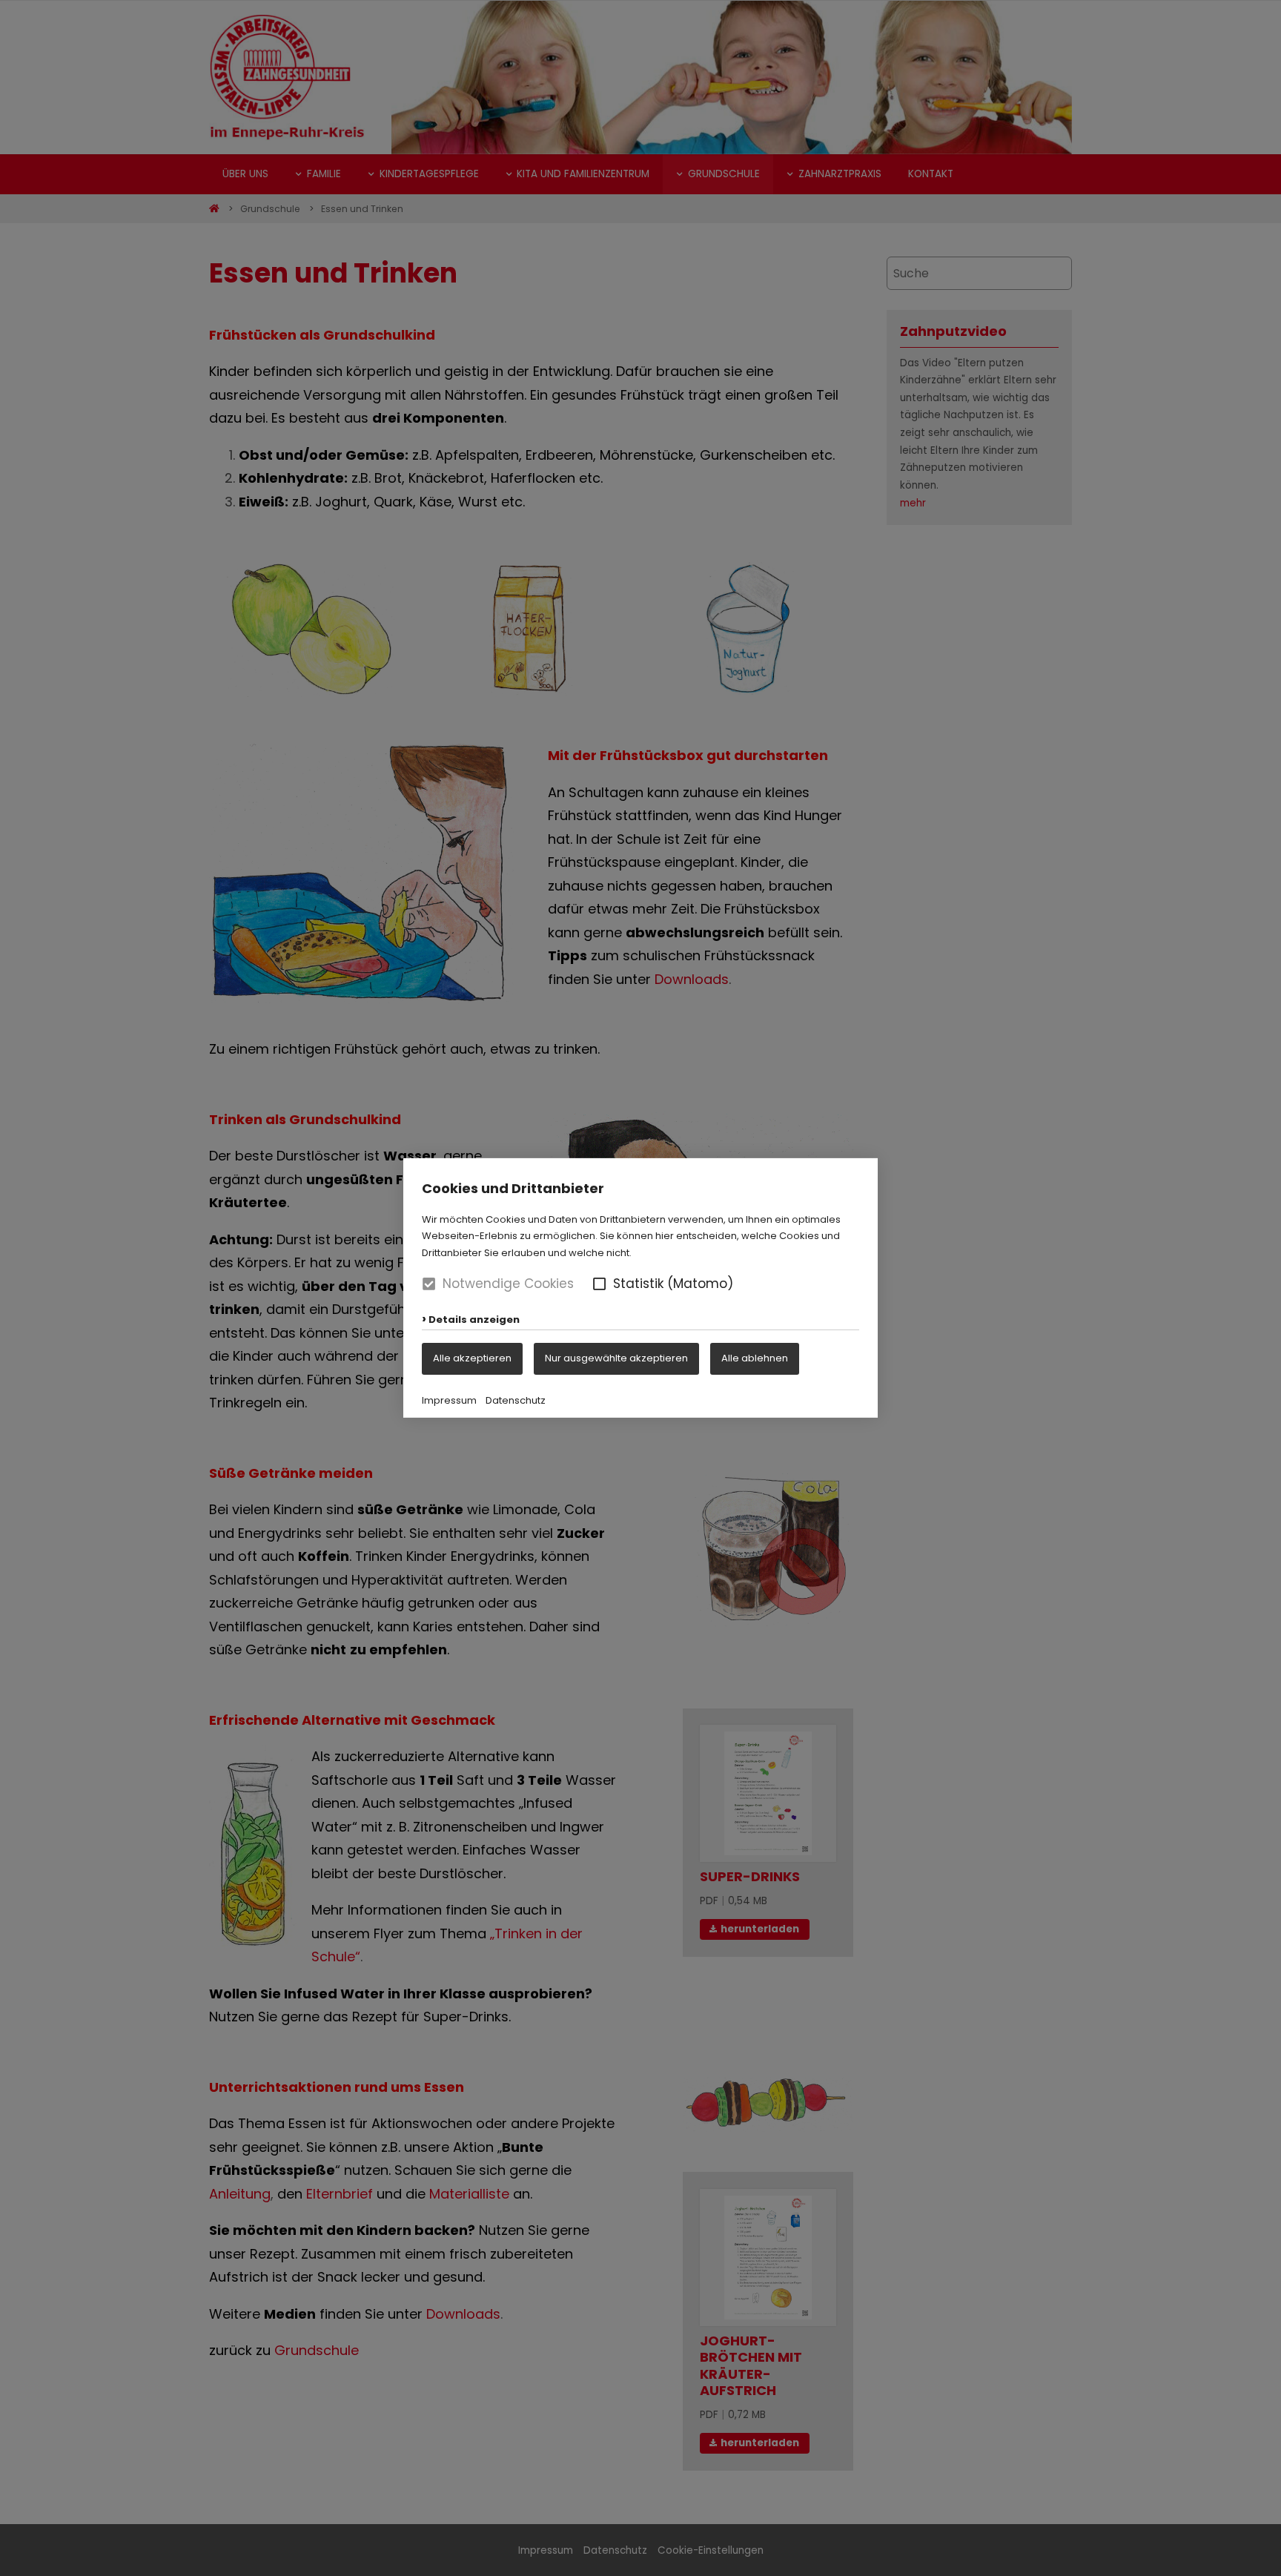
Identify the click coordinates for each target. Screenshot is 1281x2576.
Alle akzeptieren (472, 1358)
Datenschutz (516, 1400)
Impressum (449, 1400)
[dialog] (640, 1288)
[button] (599, 1284)
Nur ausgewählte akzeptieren (616, 1358)
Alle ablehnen (755, 1358)
